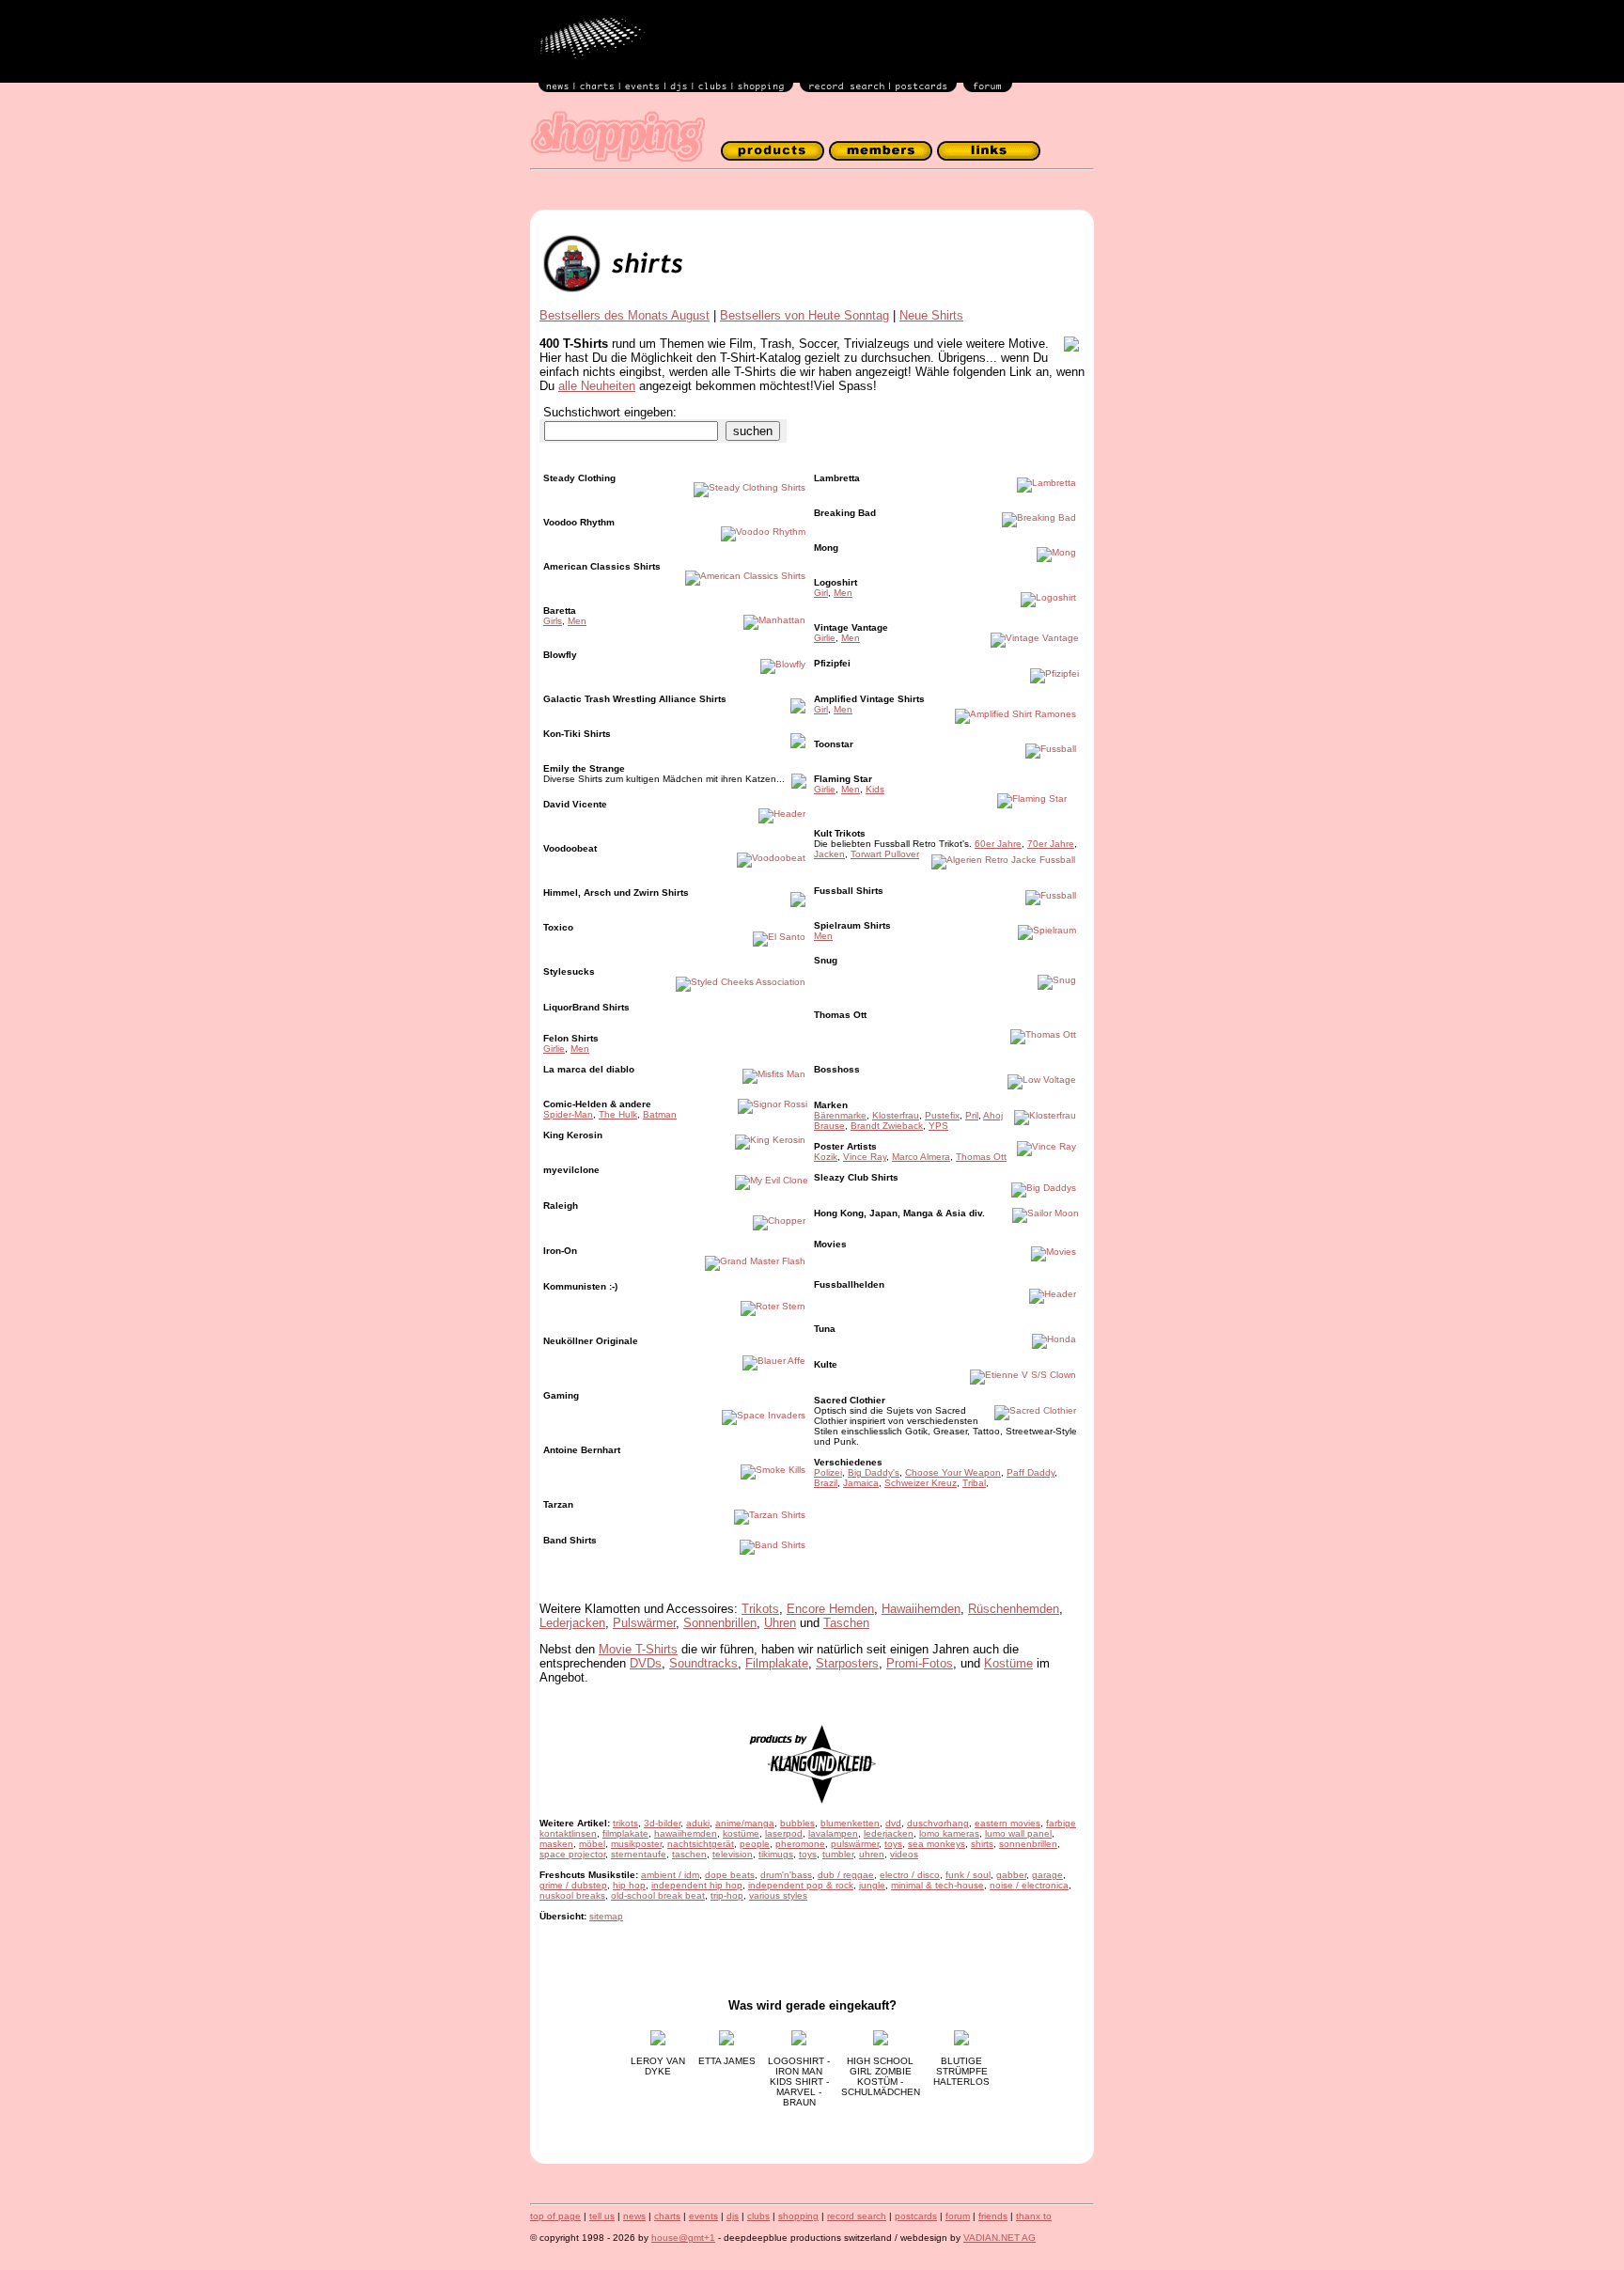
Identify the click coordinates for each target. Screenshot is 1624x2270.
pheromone (800, 1844)
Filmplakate (777, 1663)
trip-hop (727, 1895)
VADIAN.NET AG (999, 2238)
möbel (592, 1844)
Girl (821, 593)
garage (1047, 1875)
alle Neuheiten (597, 386)
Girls (553, 621)
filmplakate (625, 1833)
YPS (938, 1126)
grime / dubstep (573, 1885)
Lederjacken (572, 1623)
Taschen (846, 1623)
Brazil (826, 1483)
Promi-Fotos (920, 1663)
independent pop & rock (801, 1885)
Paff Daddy (1031, 1472)
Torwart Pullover (885, 854)
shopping (798, 2216)
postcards (916, 2216)
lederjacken (889, 1833)
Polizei (828, 1472)
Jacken (829, 854)
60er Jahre (998, 844)
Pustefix (942, 1115)
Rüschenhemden (1014, 1609)
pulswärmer (855, 1844)
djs (733, 2216)
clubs (758, 2216)
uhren (872, 1854)
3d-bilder (662, 1823)
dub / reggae (846, 1875)
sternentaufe (639, 1854)
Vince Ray (865, 1157)
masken (556, 1844)
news (634, 2216)
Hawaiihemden (921, 1609)
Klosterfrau (896, 1115)
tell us (602, 2216)
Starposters (847, 1663)
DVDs (646, 1663)
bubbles (797, 1823)
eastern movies (1007, 1823)
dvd (893, 1823)
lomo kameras (949, 1833)
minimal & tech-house (937, 1885)
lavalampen (833, 1833)
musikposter (636, 1844)
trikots (625, 1823)
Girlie (554, 1049)
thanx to (1034, 2216)
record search (857, 2216)
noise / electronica (1029, 1885)
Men (577, 621)
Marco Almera (921, 1157)
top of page (555, 2216)
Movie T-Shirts (638, 1649)
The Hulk (618, 1114)
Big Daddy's (874, 1472)
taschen (689, 1854)
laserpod (784, 1833)
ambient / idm (670, 1875)
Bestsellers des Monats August (625, 315)
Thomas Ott (981, 1157)
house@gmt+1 (683, 2238)
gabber (1011, 1875)
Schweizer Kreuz (921, 1483)
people (755, 1844)
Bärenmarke (840, 1115)
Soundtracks (703, 1663)
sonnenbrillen (1028, 1844)
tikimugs (776, 1854)
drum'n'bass (786, 1875)
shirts (982, 1844)
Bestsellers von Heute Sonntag (804, 315)
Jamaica (861, 1483)
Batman (660, 1114)
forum (958, 2216)
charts (667, 2216)
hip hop (629, 1885)
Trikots (760, 1609)
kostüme (741, 1833)
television (733, 1854)
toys (893, 1844)
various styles (778, 1895)
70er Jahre (1051, 844)
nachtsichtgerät (701, 1844)
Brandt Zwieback (887, 1126)
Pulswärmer (644, 1623)
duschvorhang (938, 1823)
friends (993, 2216)
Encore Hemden (830, 1609)
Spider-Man (568, 1114)
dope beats (730, 1875)
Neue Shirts (931, 315)
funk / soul (968, 1875)
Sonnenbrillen (720, 1623)
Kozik (826, 1157)
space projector (572, 1854)
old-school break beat (658, 1895)
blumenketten (850, 1823)
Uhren (780, 1623)
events (703, 2216)
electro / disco (910, 1875)
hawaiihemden (686, 1833)
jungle (872, 1885)
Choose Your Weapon (953, 1472)
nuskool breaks (572, 1895)
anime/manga (745, 1823)
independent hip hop (697, 1885)
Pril (972, 1115)
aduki (698, 1823)
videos (904, 1854)
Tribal (974, 1483)
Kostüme (1008, 1663)
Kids (875, 789)
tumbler (838, 1854)
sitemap (606, 1916)
